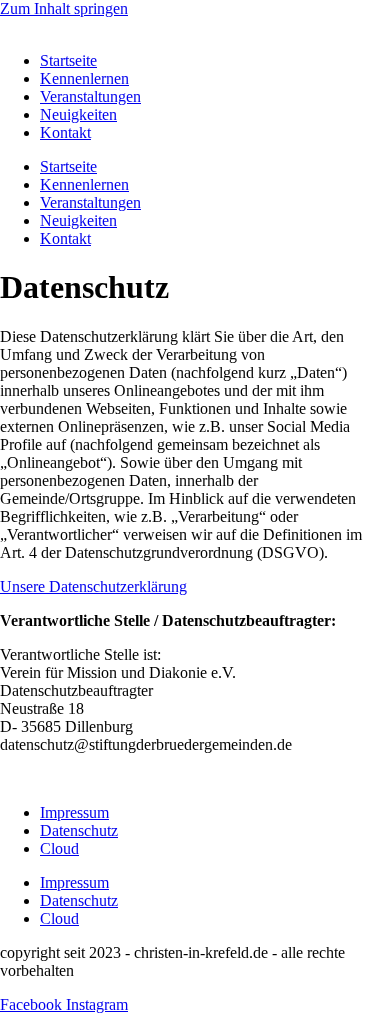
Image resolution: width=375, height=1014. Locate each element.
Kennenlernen (84, 78)
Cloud (59, 848)
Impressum (74, 812)
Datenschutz (79, 830)
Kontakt (65, 132)
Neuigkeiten (78, 114)
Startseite (68, 60)
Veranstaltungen (90, 96)
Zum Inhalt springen (64, 8)
